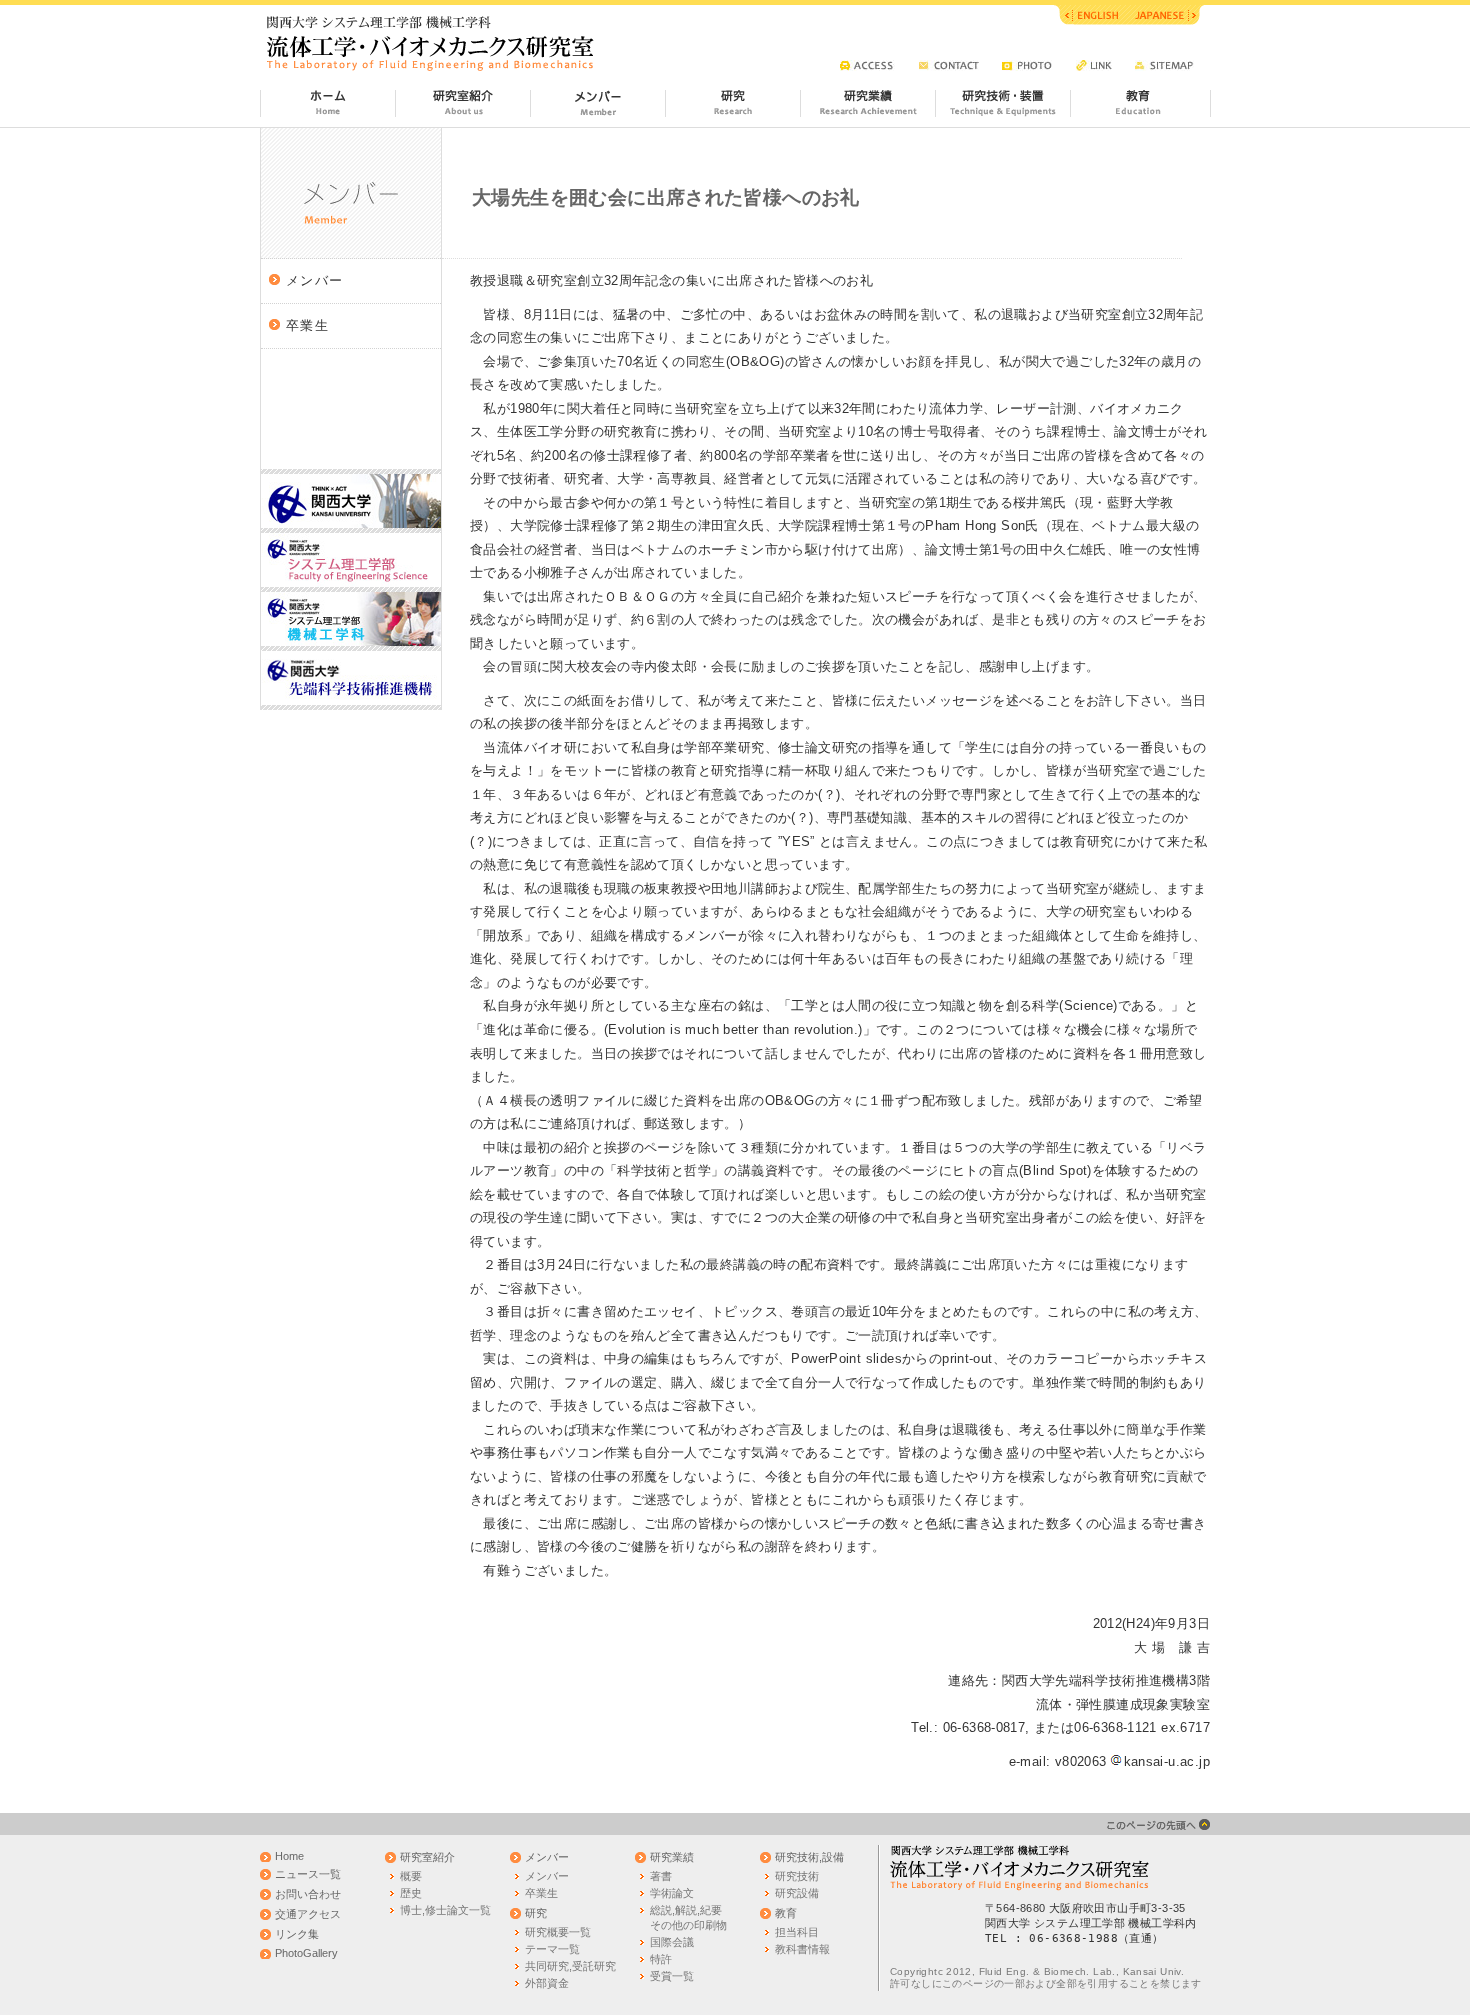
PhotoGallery (306, 1953)
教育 (786, 1913)
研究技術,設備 (809, 1857)
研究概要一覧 (558, 1932)
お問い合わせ (308, 1894)
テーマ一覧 (552, 1949)
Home (289, 1856)
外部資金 (547, 1983)
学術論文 (672, 1893)
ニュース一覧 (308, 1874)
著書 (661, 1876)
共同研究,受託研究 (570, 1966)
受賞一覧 (672, 1976)
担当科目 (797, 1932)
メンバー (314, 280)
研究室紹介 (427, 1857)
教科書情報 (802, 1949)
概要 (411, 1876)
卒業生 (307, 325)
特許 (661, 1959)
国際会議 (672, 1942)
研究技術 (797, 1876)
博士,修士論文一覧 (445, 1910)
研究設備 (797, 1893)
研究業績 (672, 1857)
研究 (536, 1913)
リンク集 (297, 1934)
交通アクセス (308, 1914)
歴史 (411, 1893)
